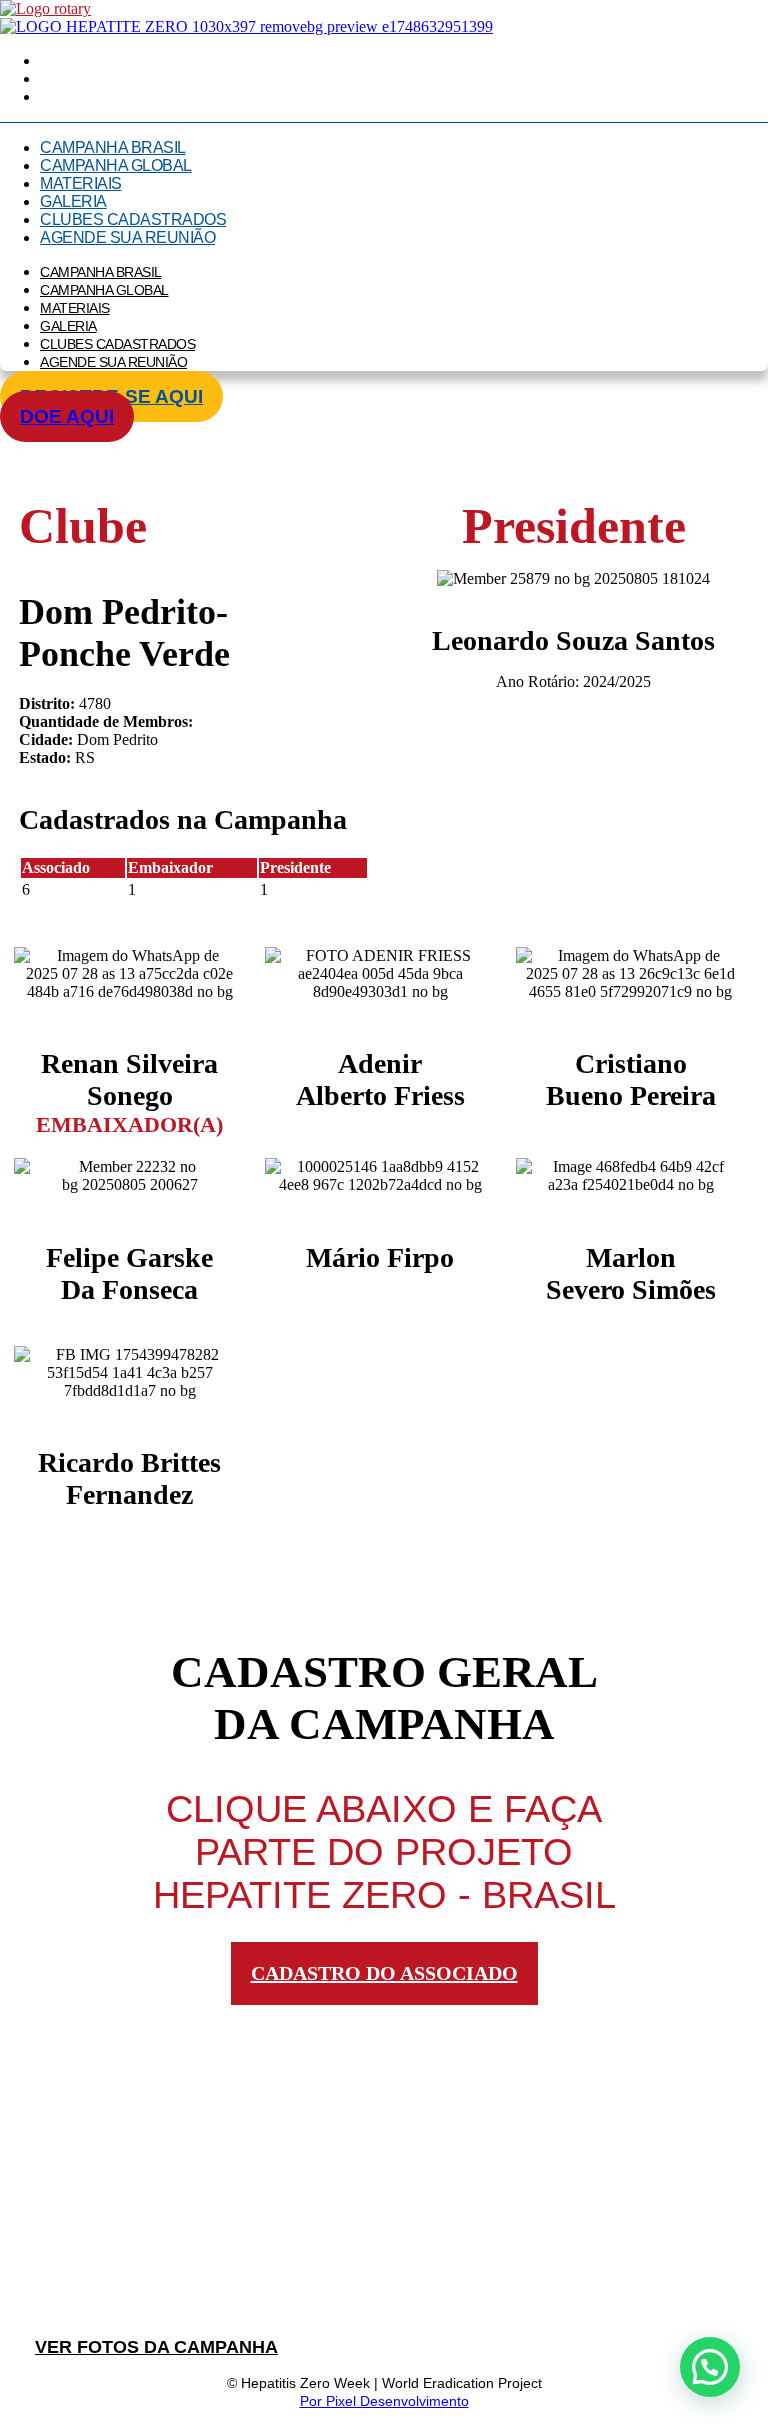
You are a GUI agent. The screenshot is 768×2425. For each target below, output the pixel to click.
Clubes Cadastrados (133, 219)
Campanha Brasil (113, 147)
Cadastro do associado (384, 1973)
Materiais (81, 183)
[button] (710, 2367)
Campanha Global (116, 165)
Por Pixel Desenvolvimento (384, 2401)
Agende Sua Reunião (127, 237)
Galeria (73, 201)
